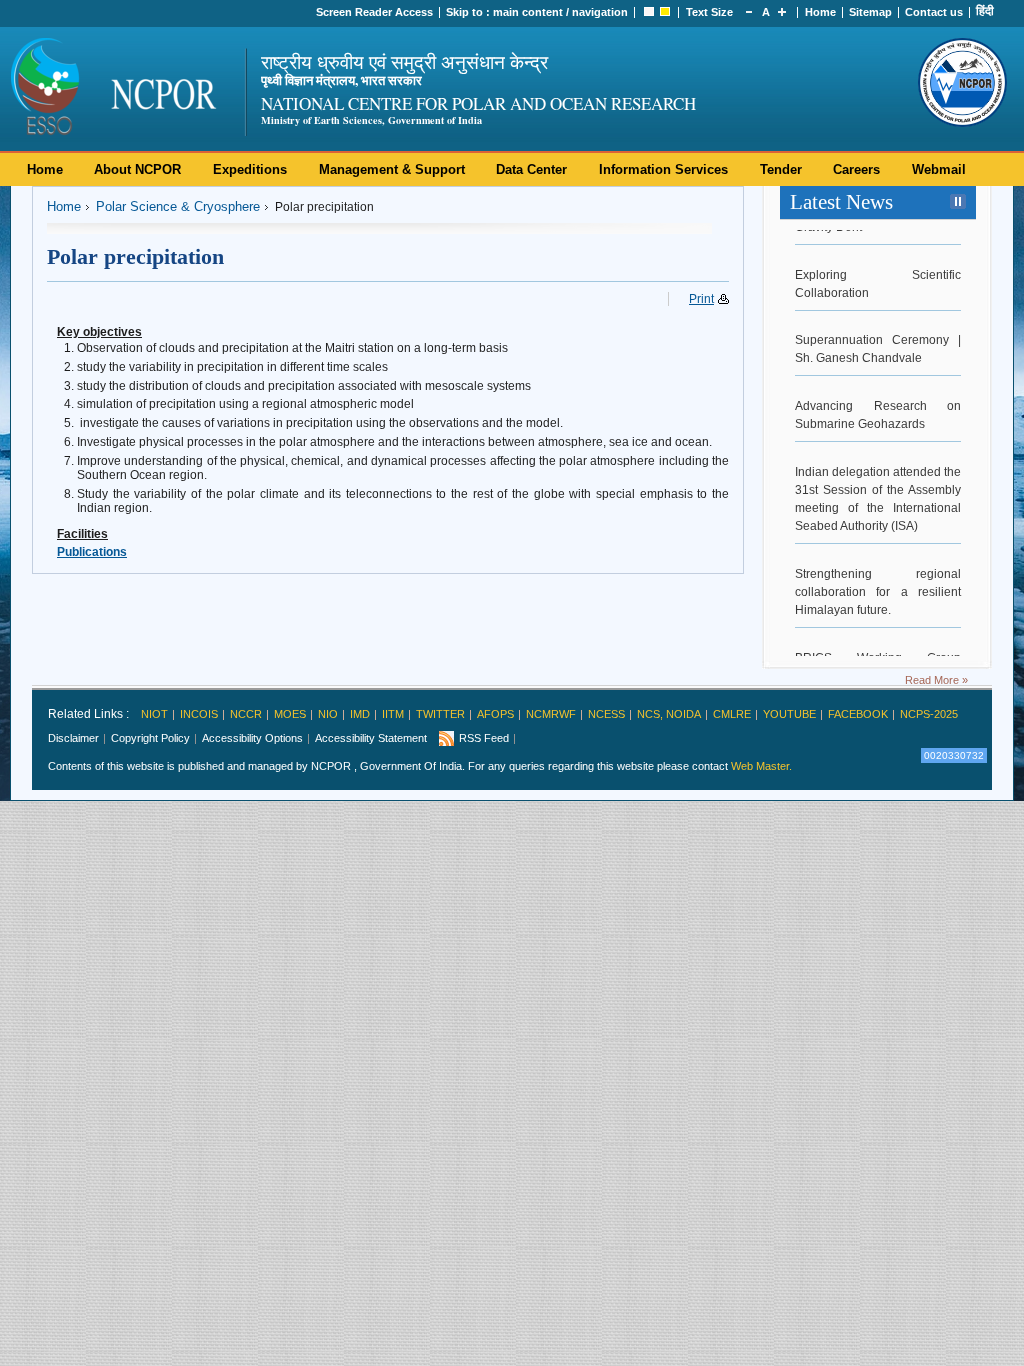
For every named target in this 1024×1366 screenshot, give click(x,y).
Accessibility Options (252, 738)
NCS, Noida (669, 714)
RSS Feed (484, 738)
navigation (600, 12)
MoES (290, 714)
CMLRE (732, 714)
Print (701, 299)
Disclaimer (73, 738)
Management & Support (392, 169)
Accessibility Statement (371, 738)
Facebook (858, 714)
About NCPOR (137, 169)
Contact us (934, 12)
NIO (328, 714)
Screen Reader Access (374, 12)
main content (528, 12)
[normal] (649, 12)
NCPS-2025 (929, 714)
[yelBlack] (665, 12)
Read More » (936, 680)
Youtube (789, 714)
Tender (781, 169)
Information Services (663, 169)
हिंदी (985, 11)
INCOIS (199, 714)
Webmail (939, 169)
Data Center (531, 169)
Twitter (440, 714)
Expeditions (250, 169)
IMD (360, 714)
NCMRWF (551, 714)
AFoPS (495, 714)
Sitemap (870, 12)
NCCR (246, 714)
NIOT (154, 714)
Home (820, 12)
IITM (393, 714)
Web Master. (761, 766)
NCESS (606, 714)
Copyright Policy (150, 738)
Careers (856, 169)
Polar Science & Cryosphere (178, 206)
